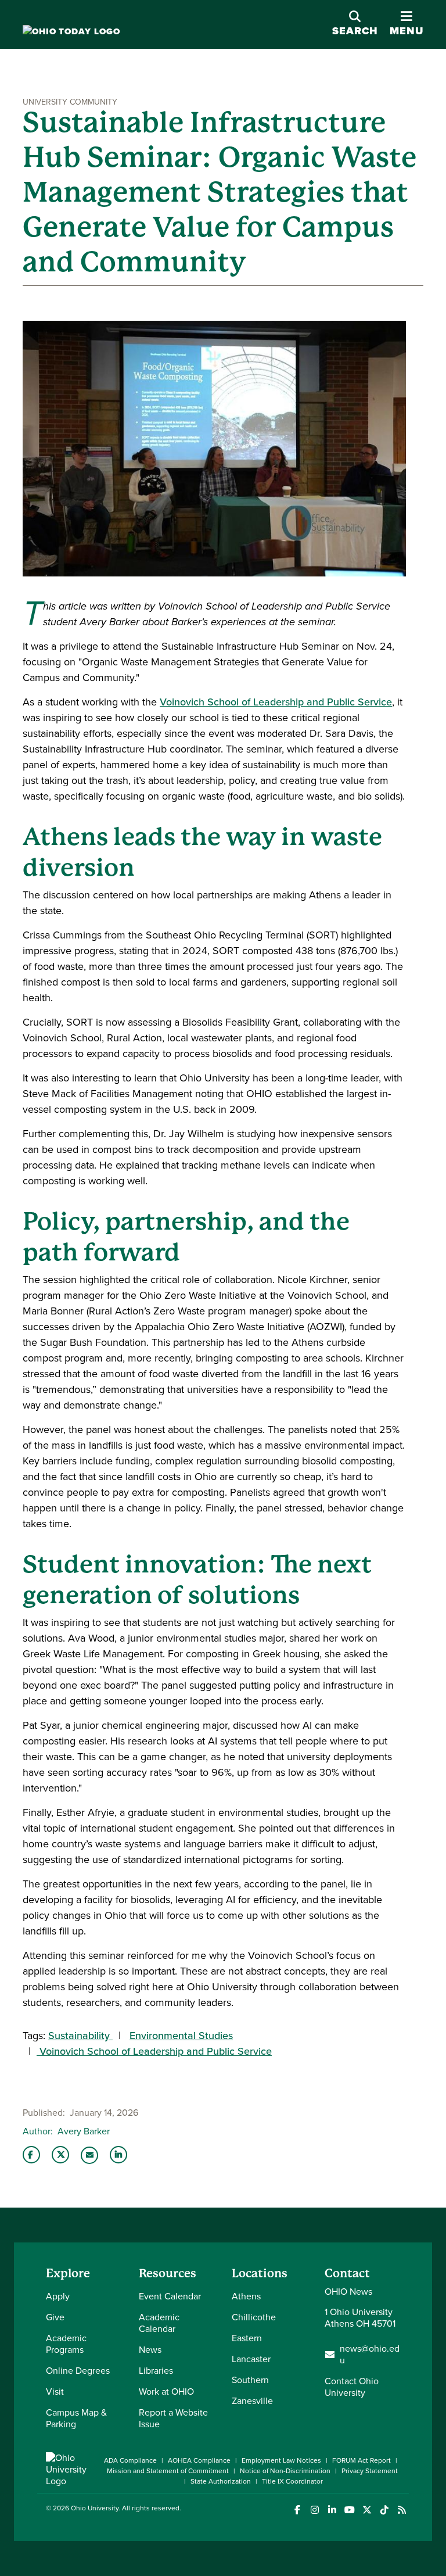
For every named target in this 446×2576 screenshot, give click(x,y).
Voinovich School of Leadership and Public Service (276, 702)
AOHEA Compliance (199, 2460)
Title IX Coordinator (292, 2481)
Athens (246, 2296)
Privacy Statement (370, 2471)
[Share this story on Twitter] (60, 2155)
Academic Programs (66, 2344)
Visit (55, 2392)
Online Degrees (78, 2371)
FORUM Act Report (362, 2460)
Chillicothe (254, 2317)
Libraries (156, 2371)
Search (355, 31)
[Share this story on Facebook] (31, 2155)
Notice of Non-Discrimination (285, 2471)
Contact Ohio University (352, 2387)
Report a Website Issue (173, 2418)
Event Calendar (170, 2296)
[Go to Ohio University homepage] (71, 32)
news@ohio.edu (370, 2355)
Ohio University (95, 2508)
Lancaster (251, 2359)
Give (55, 2317)
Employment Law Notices (281, 2460)
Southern (250, 2380)
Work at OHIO (166, 2392)
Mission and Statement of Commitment (168, 2471)
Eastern (247, 2338)
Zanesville (252, 2401)
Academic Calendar (159, 2323)
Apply (58, 2296)
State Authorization (221, 2481)
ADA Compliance (130, 2460)
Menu (407, 24)
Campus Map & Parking (76, 2418)
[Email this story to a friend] (89, 2155)
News (150, 2350)
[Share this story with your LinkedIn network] (118, 2155)
